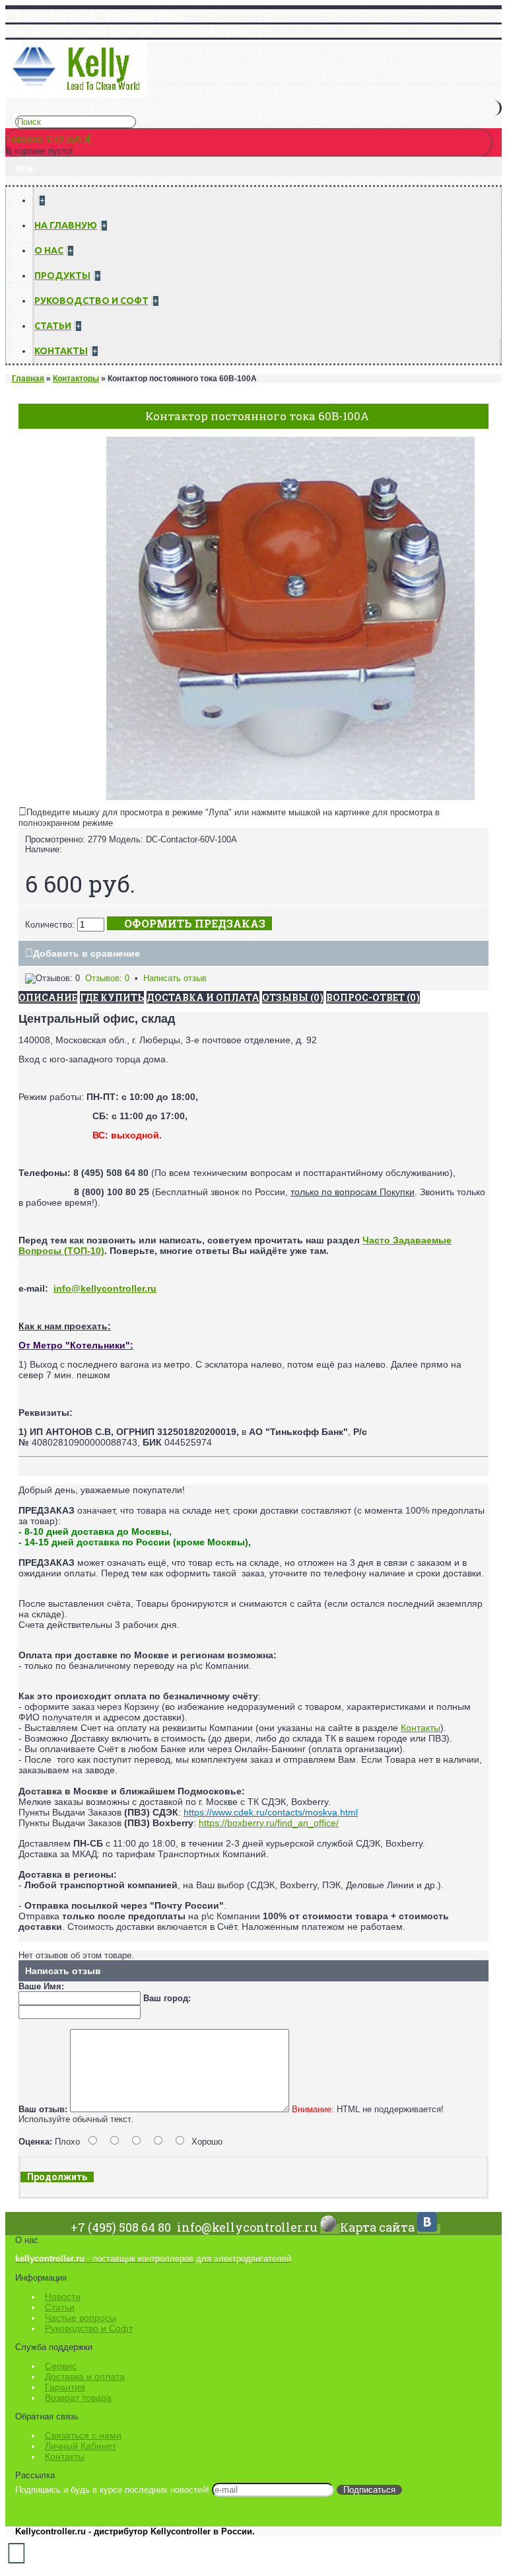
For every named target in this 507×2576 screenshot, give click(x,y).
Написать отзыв (175, 978)
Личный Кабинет (81, 2446)
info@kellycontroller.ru (105, 1288)
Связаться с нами (83, 2435)
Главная (28, 379)
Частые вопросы (81, 2318)
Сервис (61, 2366)
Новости (63, 2297)
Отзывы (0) (293, 997)
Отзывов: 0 (107, 978)
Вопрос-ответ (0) (373, 997)
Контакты (421, 1728)
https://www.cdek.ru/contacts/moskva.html (271, 1812)
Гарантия (65, 2387)
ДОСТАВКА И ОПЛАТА (203, 997)
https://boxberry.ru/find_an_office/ (269, 1823)
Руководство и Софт (89, 2328)
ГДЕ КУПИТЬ (112, 997)
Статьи (60, 2307)
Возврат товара (78, 2398)
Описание (48, 997)
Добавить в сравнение (86, 953)
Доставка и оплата (85, 2376)
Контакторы (76, 379)
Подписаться (369, 2490)
